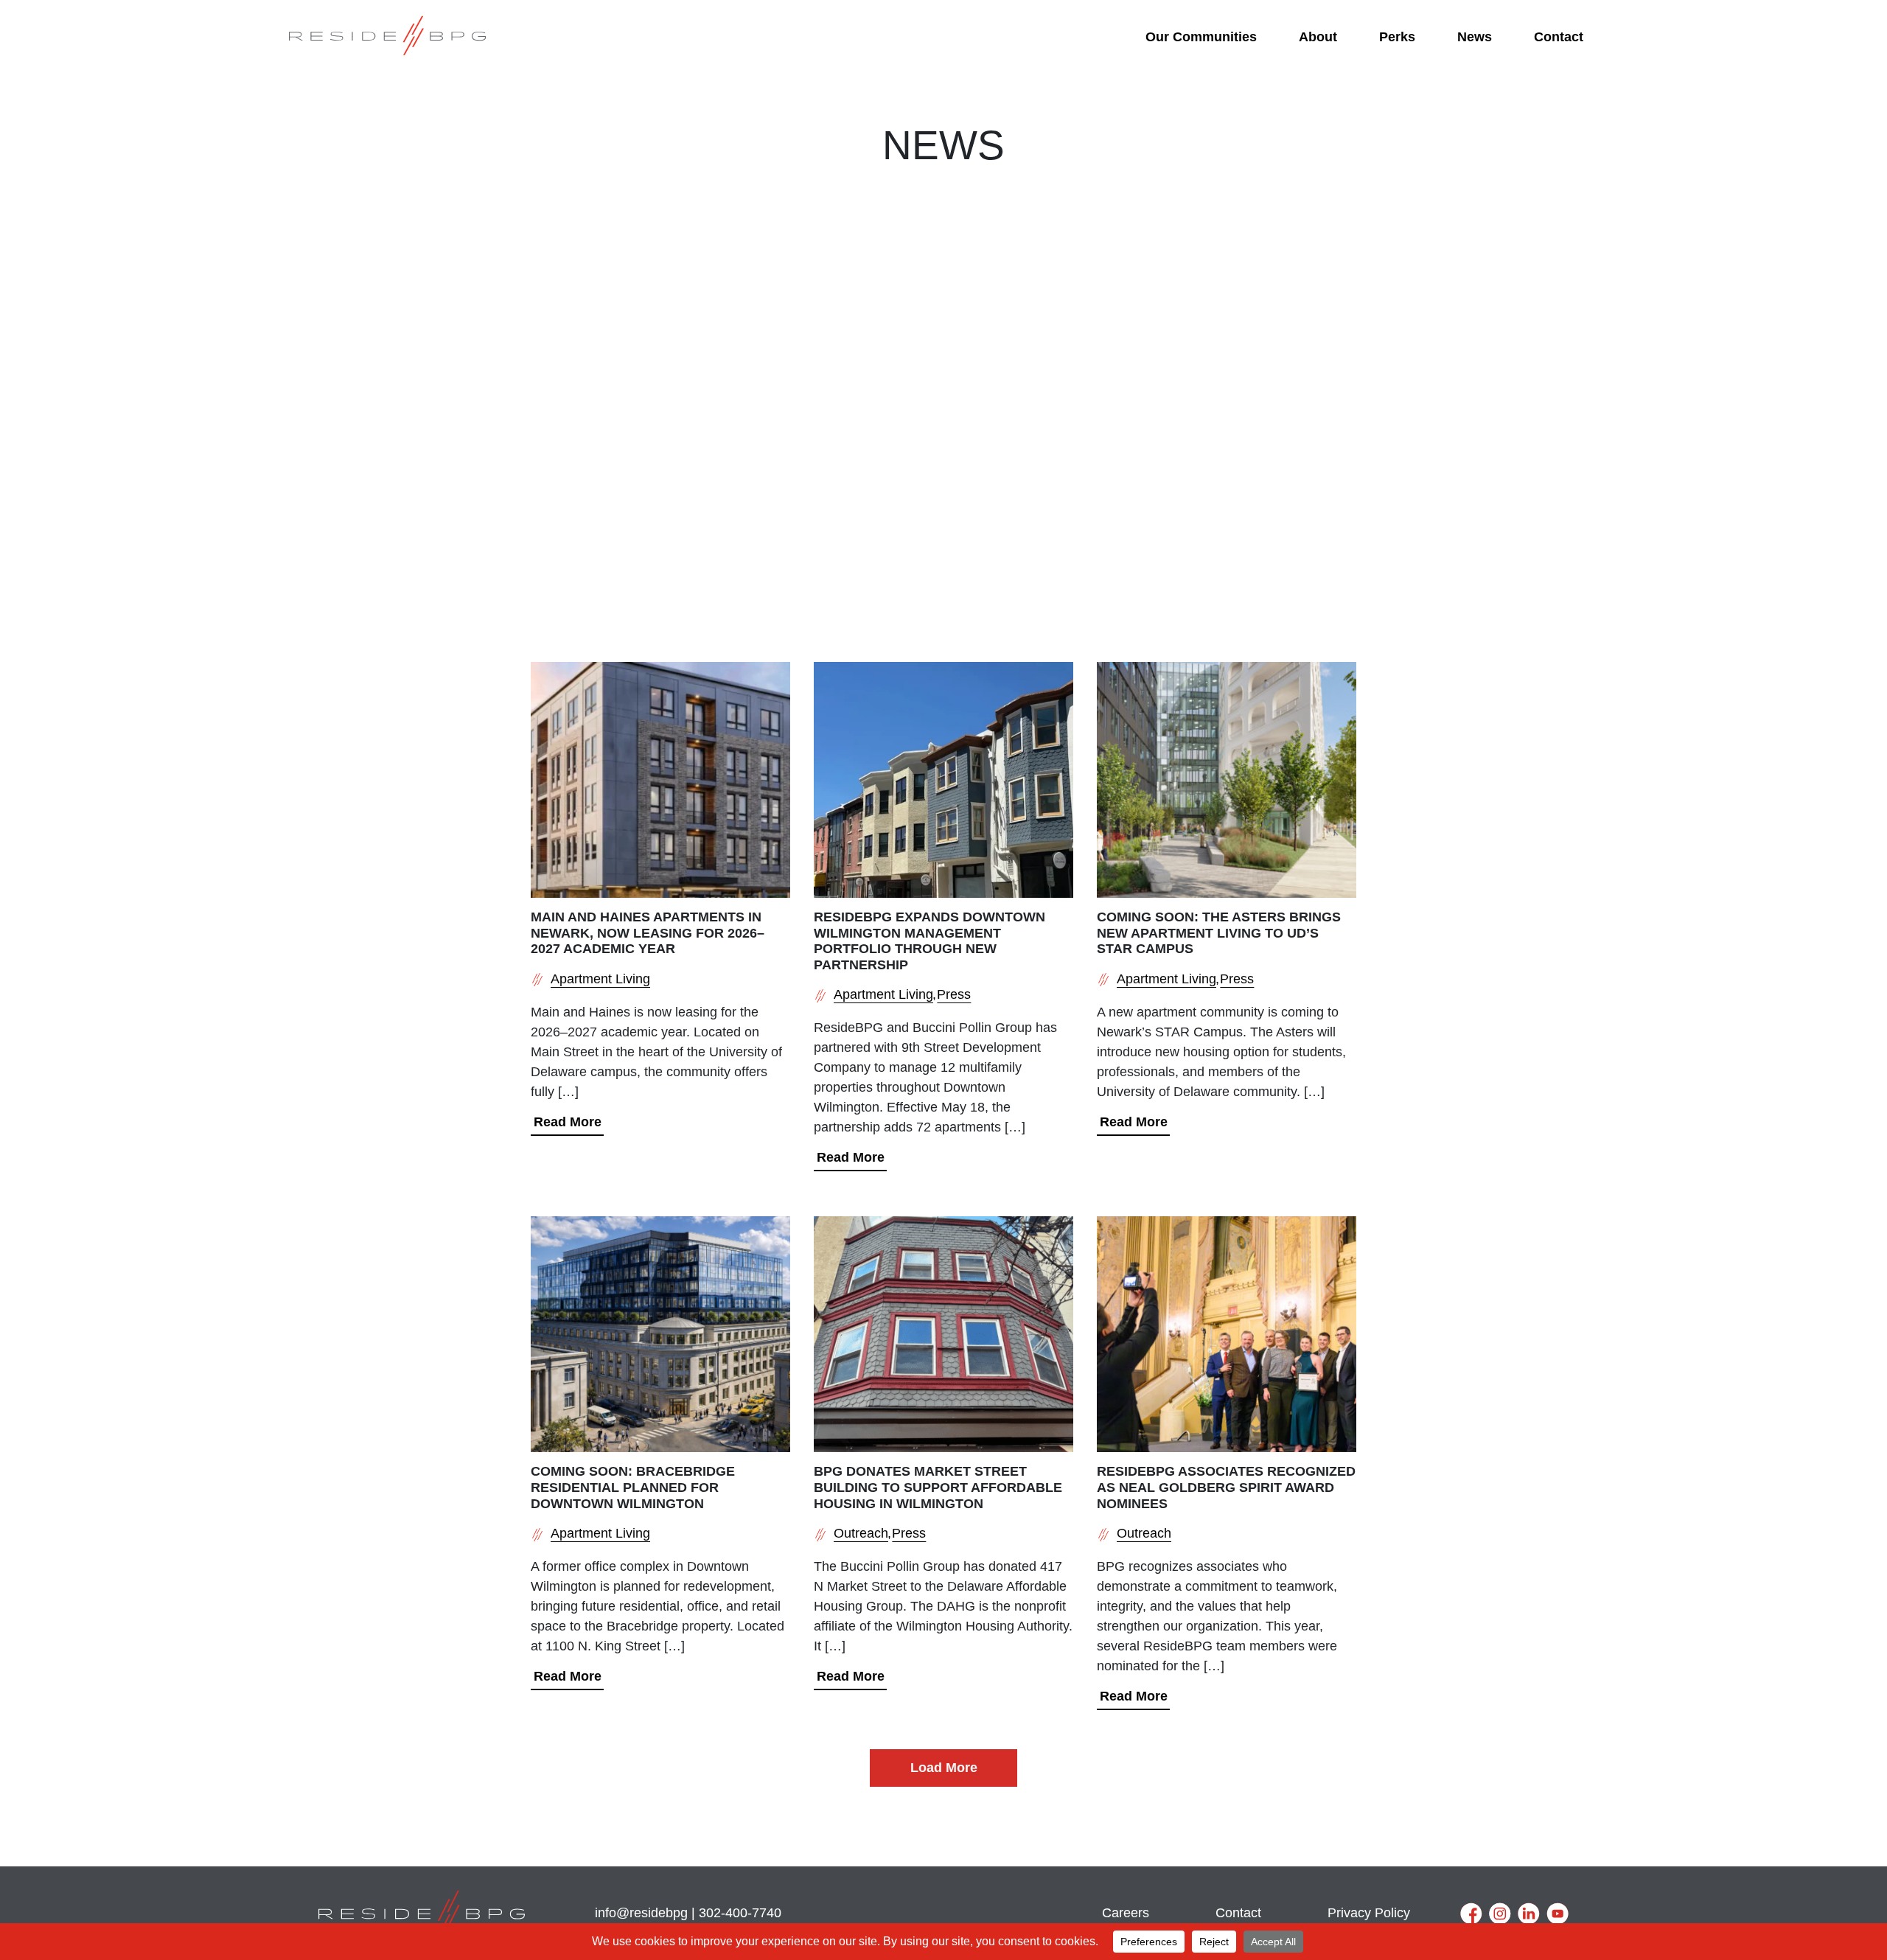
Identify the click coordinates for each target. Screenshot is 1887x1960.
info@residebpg (641, 1913)
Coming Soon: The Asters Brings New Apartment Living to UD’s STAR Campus (1219, 933)
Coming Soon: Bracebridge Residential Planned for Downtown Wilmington (633, 1487)
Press (954, 994)
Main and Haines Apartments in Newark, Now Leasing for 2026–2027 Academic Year (648, 933)
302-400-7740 (740, 1913)
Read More (568, 1122)
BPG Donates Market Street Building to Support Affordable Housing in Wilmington (938, 1487)
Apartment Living (600, 979)
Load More (944, 1768)
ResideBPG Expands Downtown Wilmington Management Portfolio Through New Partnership (929, 941)
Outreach (861, 1533)
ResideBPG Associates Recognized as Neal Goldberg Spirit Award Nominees (1226, 1487)
